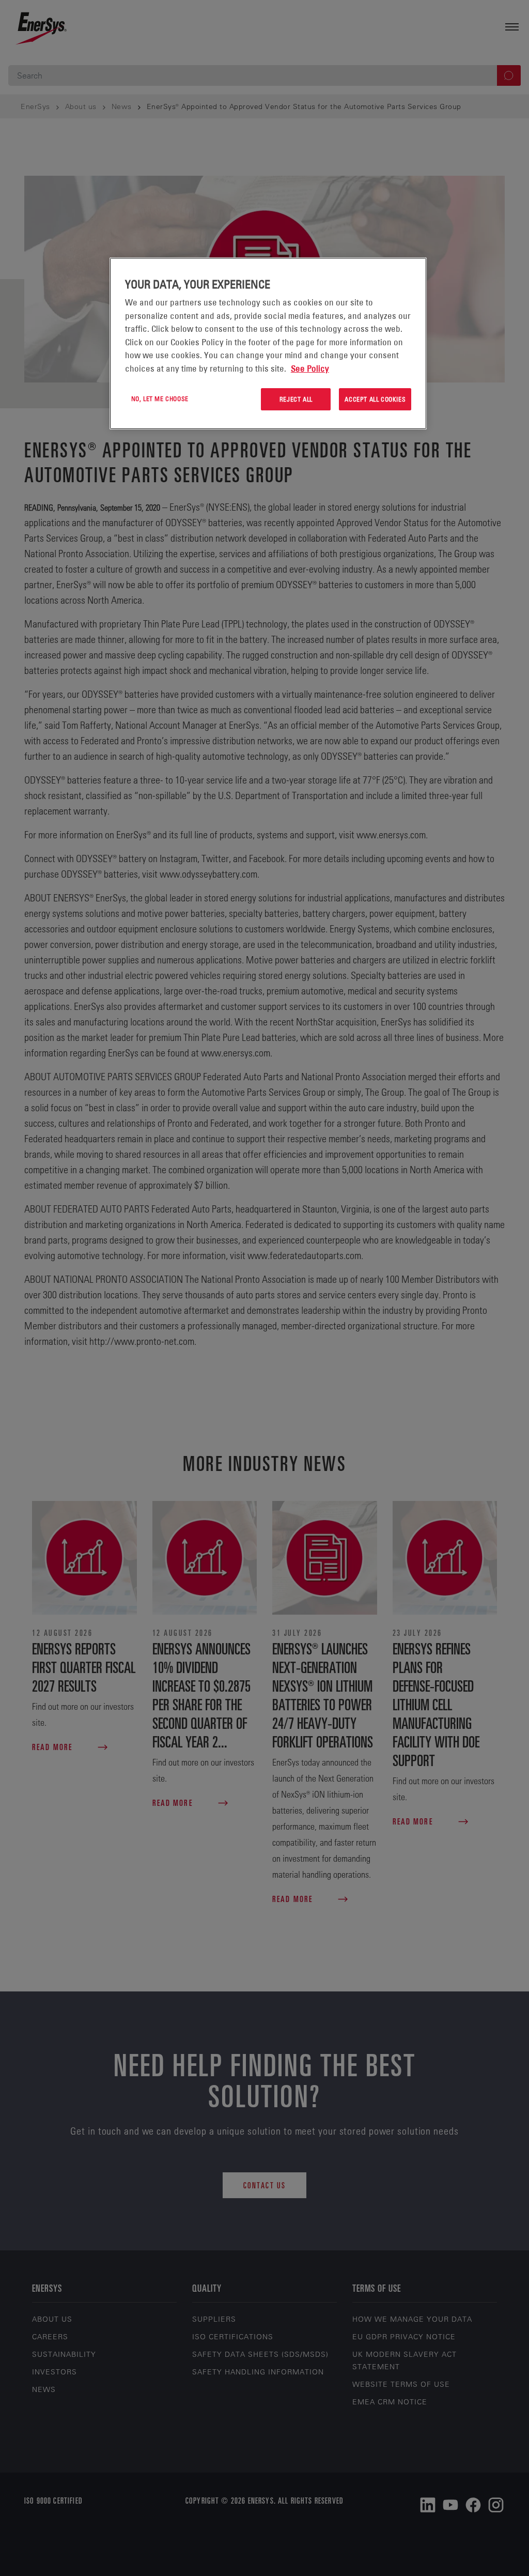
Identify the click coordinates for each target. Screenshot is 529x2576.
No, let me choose (160, 398)
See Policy (310, 369)
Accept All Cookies (375, 399)
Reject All (296, 399)
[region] (268, 343)
